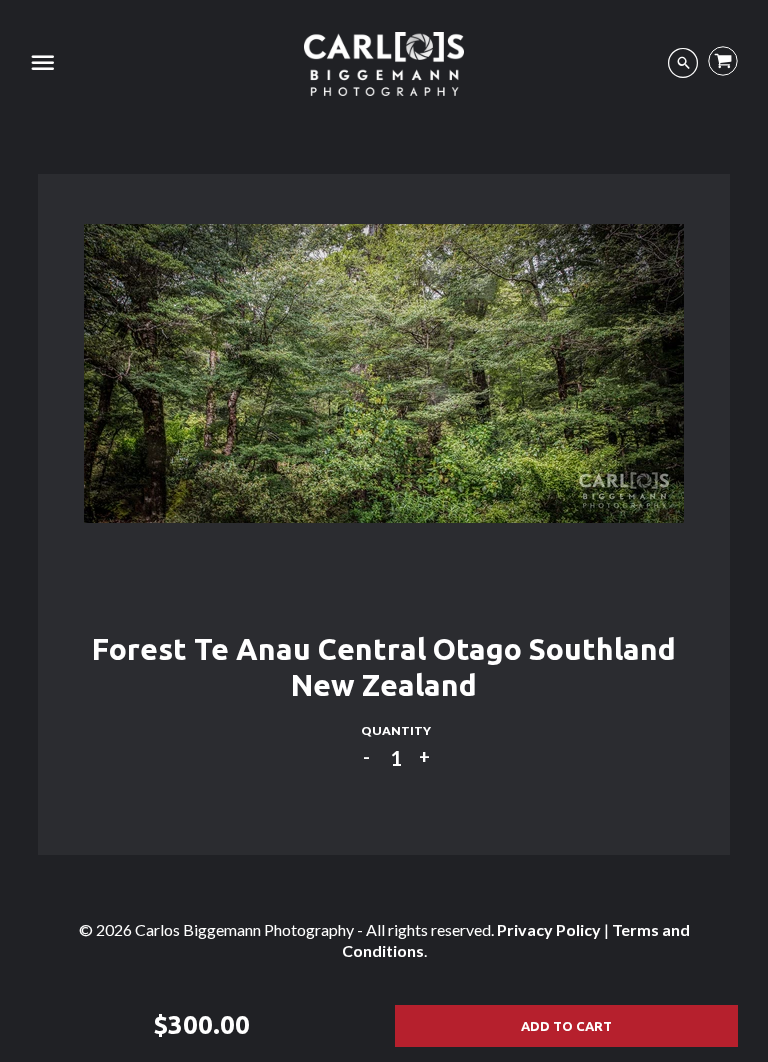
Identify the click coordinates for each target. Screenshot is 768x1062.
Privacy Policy (549, 929)
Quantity (396, 730)
